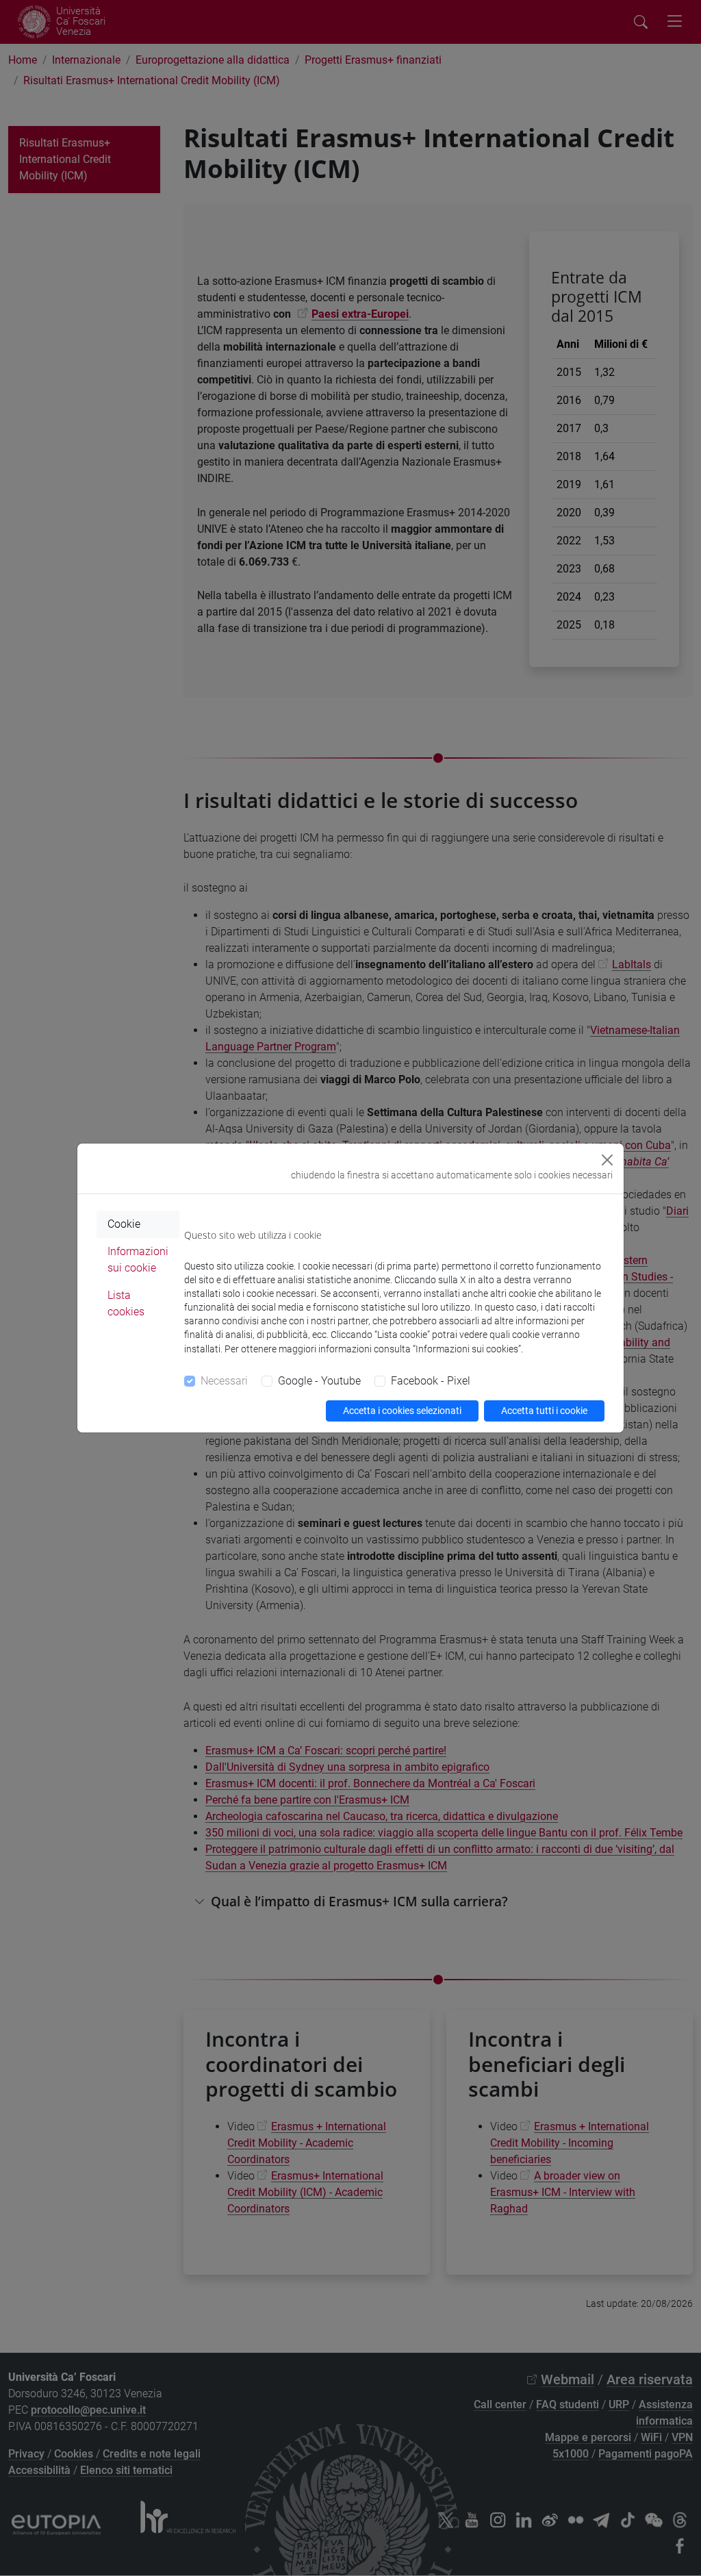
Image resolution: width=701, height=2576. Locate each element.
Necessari (224, 1381)
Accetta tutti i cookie (544, 1411)
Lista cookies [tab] (126, 1303)
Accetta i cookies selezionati (402, 1411)
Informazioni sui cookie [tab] (138, 1260)
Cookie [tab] (124, 1224)
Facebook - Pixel (431, 1381)
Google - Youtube (319, 1381)
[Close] (607, 1160)
